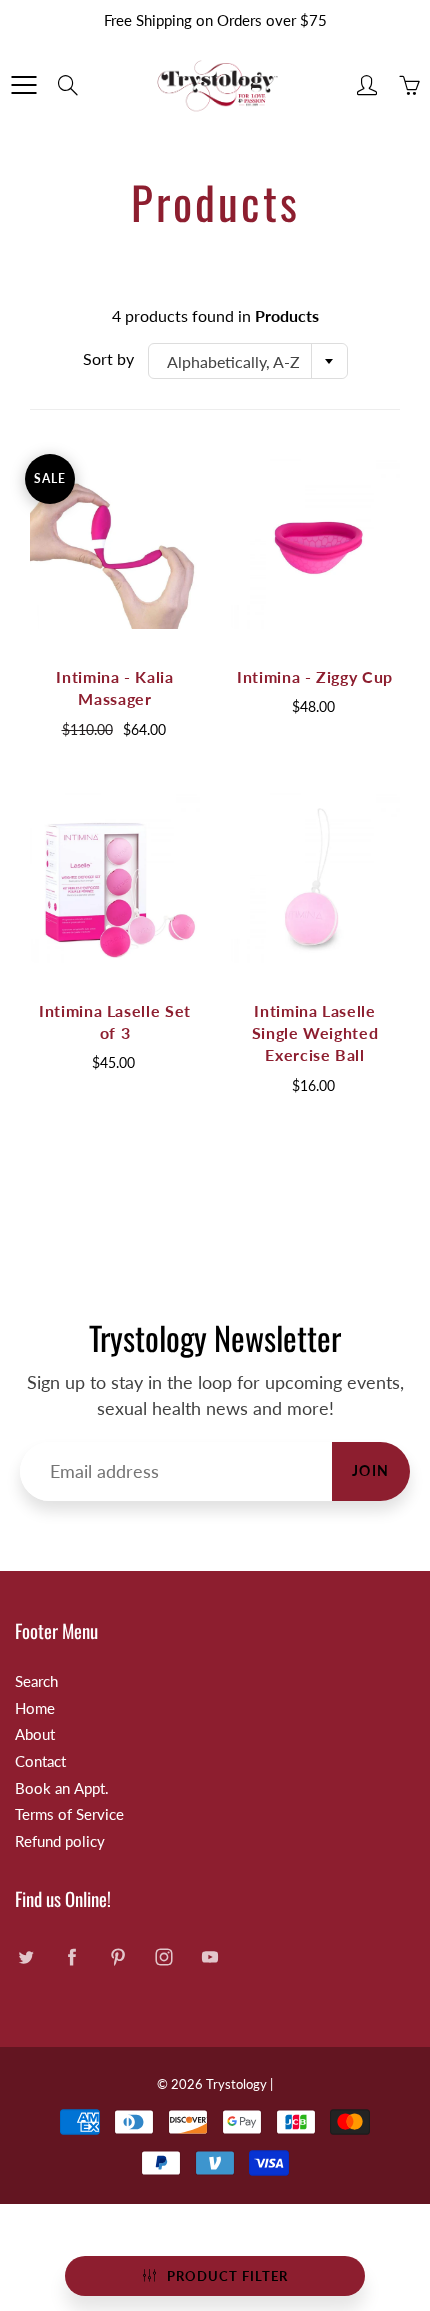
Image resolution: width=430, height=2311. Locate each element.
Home (35, 1708)
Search (36, 1681)
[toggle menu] (23, 85)
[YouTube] (209, 1956)
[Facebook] (71, 1956)
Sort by (108, 358)
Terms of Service (69, 1814)
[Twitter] (25, 1956)
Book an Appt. (62, 1788)
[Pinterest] (117, 1956)
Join (371, 1470)
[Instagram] (163, 1956)
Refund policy (60, 1841)
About (35, 1734)
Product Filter (227, 2276)
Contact (40, 1761)
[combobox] (248, 361)
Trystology (236, 2084)
